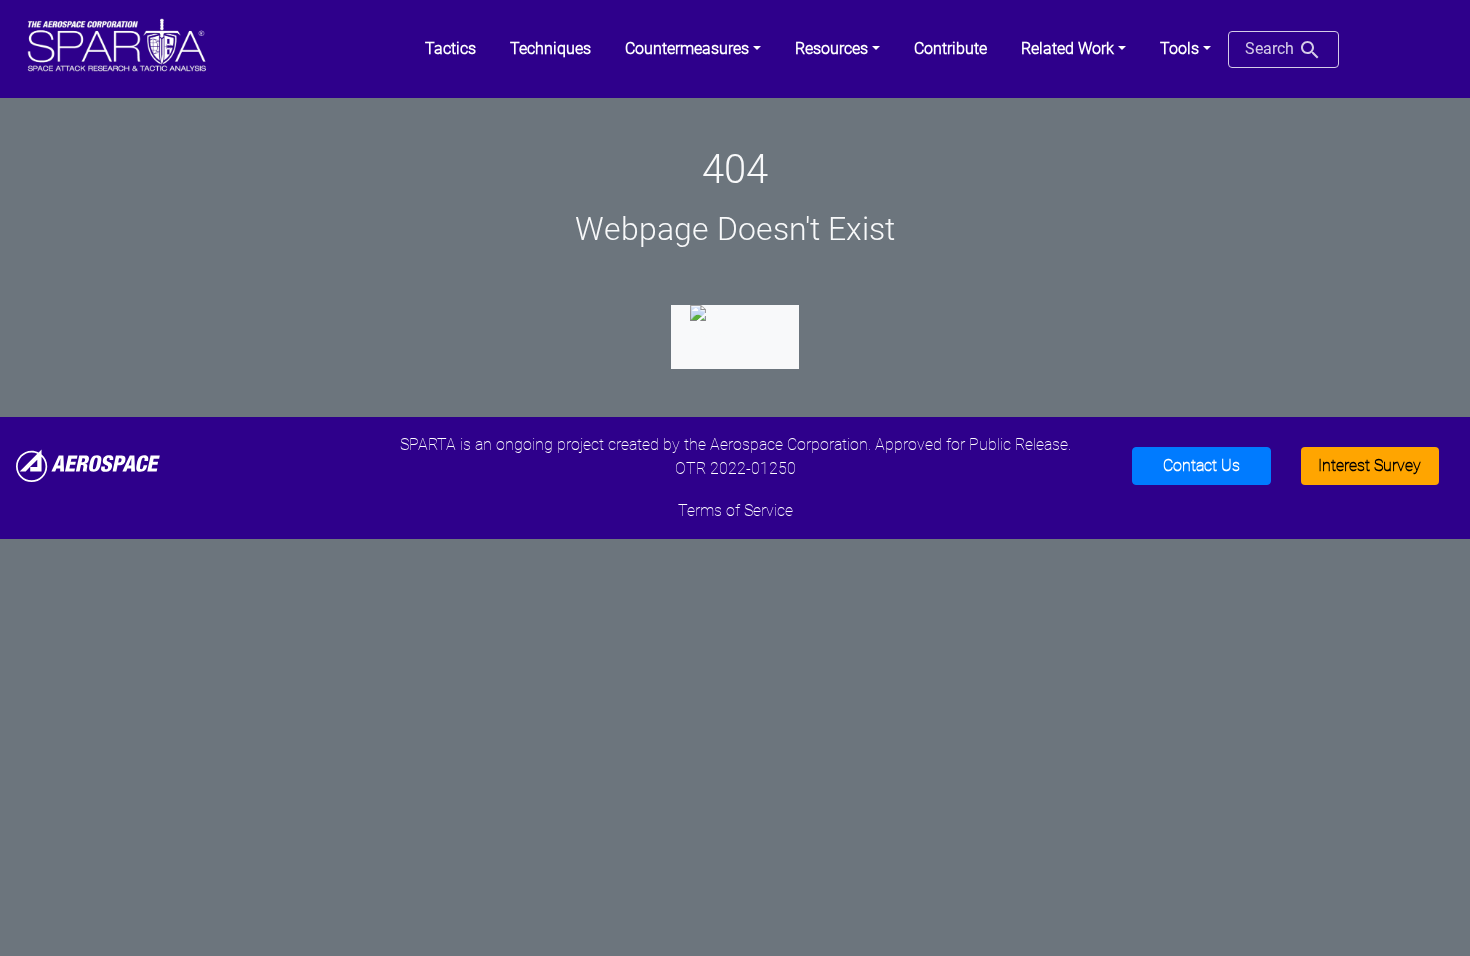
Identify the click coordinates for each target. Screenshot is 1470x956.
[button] (693, 49)
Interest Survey (1369, 465)
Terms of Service (735, 510)
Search (1271, 48)
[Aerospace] (88, 464)
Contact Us (1201, 465)
